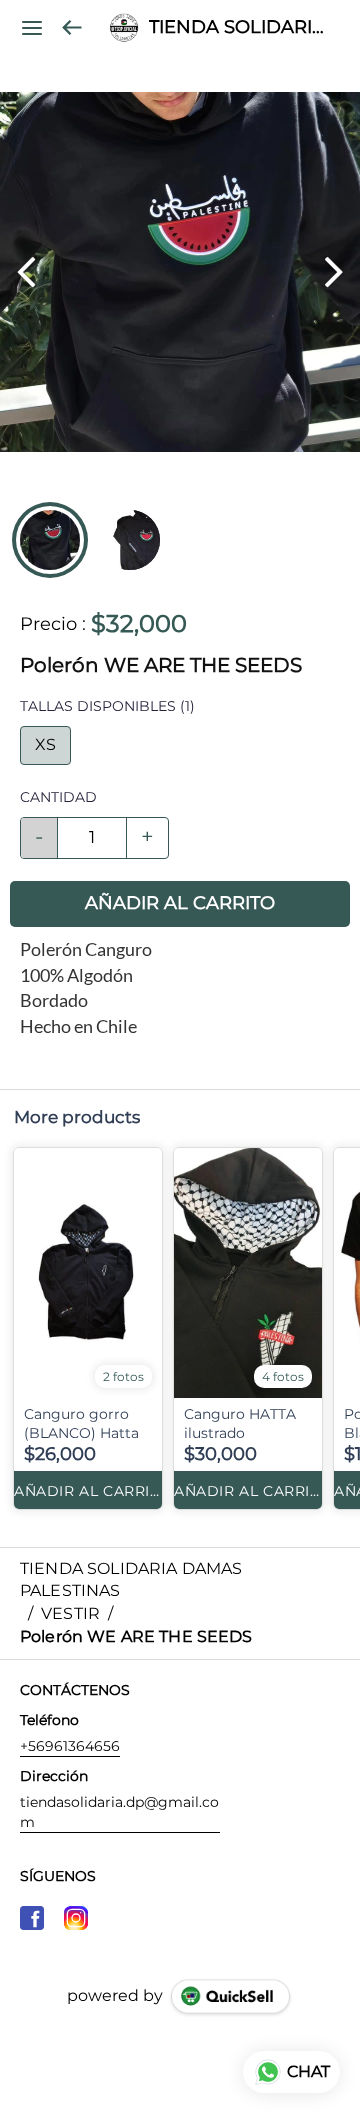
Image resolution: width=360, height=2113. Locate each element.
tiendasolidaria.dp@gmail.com (119, 1812)
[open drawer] (32, 28)
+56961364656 (70, 1746)
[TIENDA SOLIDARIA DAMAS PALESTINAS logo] (124, 28)
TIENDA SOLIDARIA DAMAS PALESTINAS (239, 28)
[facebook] (32, 1918)
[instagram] (76, 1918)
